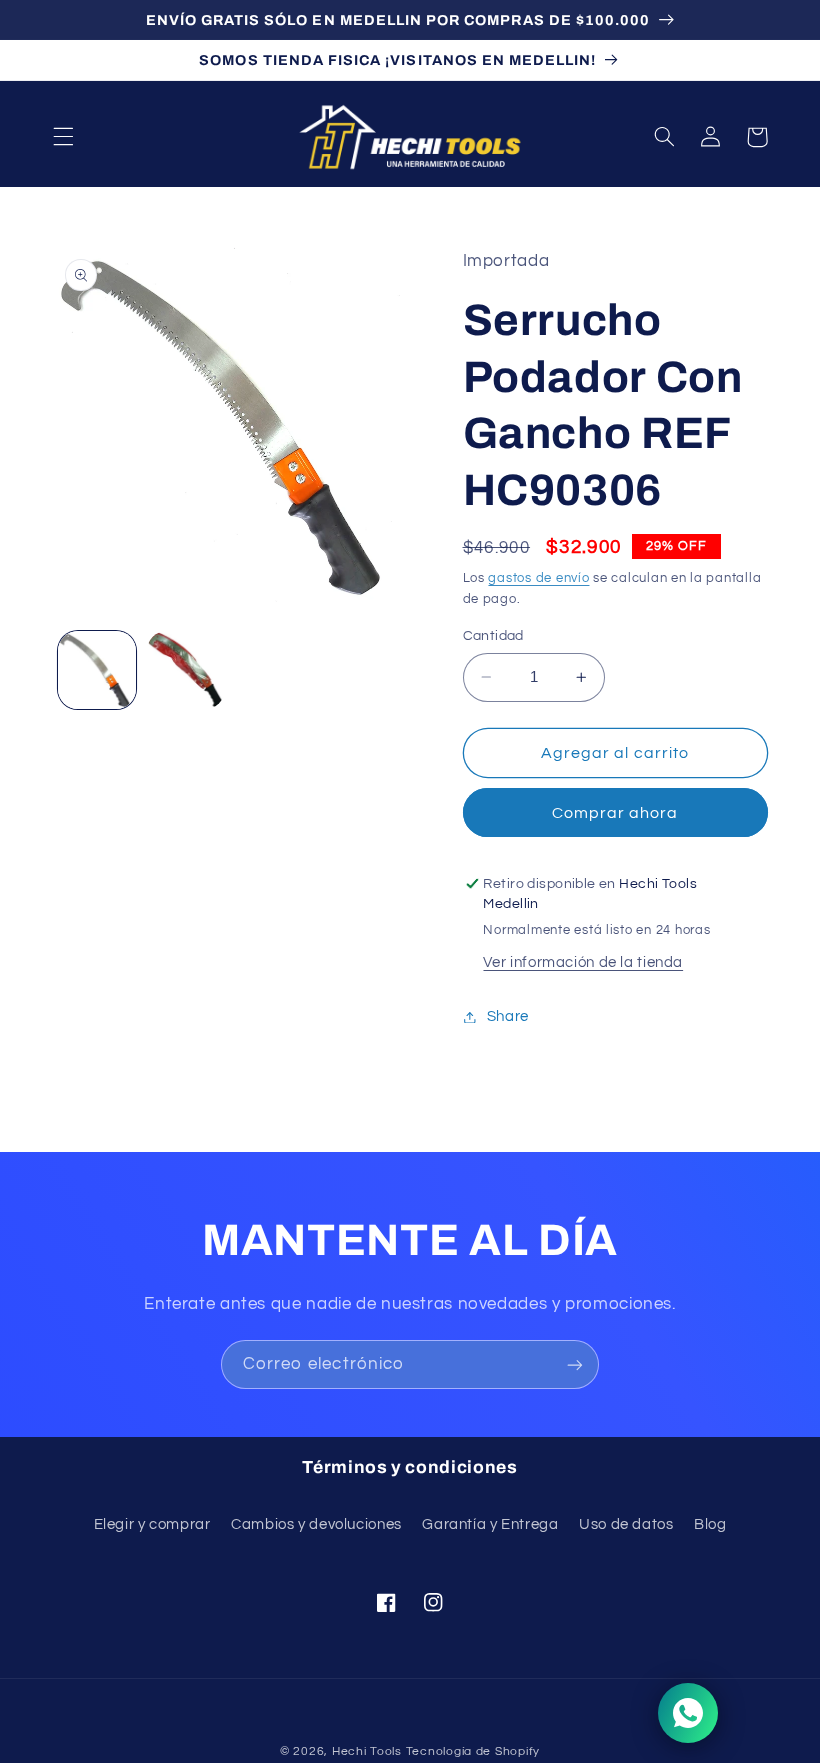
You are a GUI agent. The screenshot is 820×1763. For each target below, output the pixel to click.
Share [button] (508, 1016)
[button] (63, 137)
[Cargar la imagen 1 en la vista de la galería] (97, 670)
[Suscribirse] (575, 1364)
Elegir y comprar (152, 1524)
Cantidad (493, 636)
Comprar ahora (615, 813)
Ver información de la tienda (583, 962)
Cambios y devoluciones (316, 1524)
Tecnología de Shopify (473, 1751)
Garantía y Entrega (490, 1524)
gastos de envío (538, 578)
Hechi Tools (367, 1751)
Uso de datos (626, 1524)
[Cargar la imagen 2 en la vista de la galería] (186, 670)
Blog (710, 1524)
